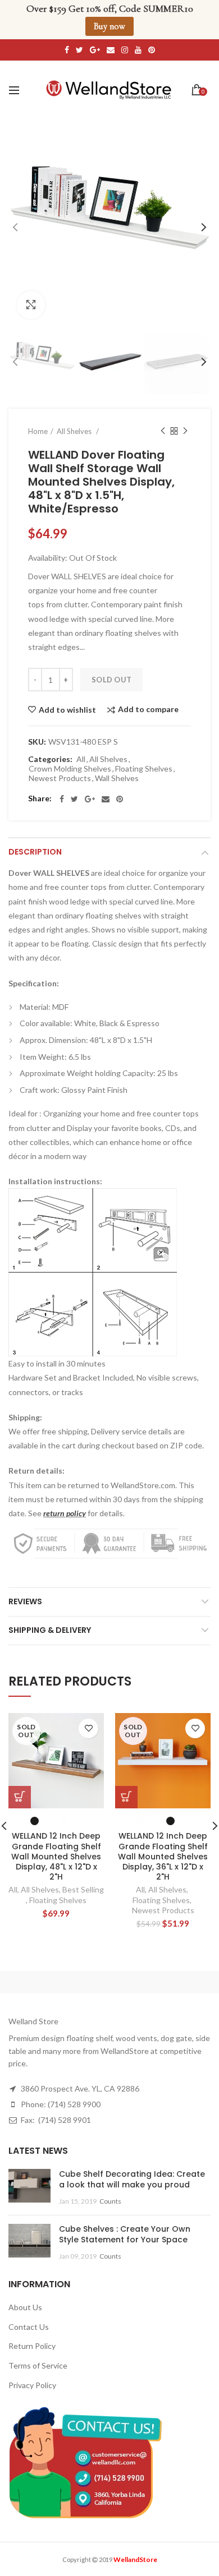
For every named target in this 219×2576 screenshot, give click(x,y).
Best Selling (83, 1889)
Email (111, 50)
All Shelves (108, 759)
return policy (65, 1513)
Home (38, 431)
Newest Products (60, 778)
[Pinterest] (120, 799)
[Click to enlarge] (31, 305)
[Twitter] (74, 799)
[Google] (90, 799)
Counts (110, 2201)
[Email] (106, 799)
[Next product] (185, 431)
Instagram (125, 50)
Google (95, 50)
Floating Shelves (144, 769)
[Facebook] (62, 799)
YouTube (138, 50)
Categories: (50, 759)
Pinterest (152, 50)
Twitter (79, 50)
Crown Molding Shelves (70, 769)
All (81, 759)
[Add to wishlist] (88, 1728)
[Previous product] (163, 431)
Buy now (109, 26)
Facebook (67, 50)
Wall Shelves (117, 778)
